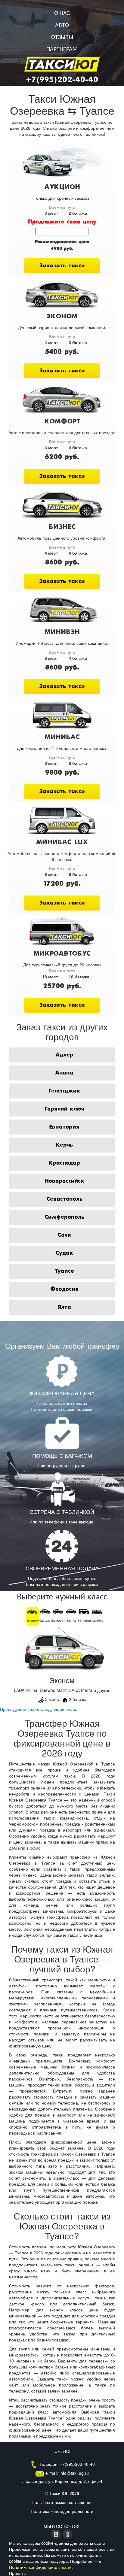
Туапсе (64, 1271)
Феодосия (64, 1289)
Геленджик (64, 1091)
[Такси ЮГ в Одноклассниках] (68, 2534)
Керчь (64, 1145)
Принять (17, 2573)
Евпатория (64, 1127)
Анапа (64, 1073)
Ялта (64, 1307)
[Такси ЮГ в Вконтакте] (57, 2534)
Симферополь (64, 1217)
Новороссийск (64, 1181)
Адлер (64, 1055)
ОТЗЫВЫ (62, 38)
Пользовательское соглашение (62, 2502)
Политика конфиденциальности (62, 2511)
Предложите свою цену (62, 222)
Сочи (64, 1235)
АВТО (62, 26)
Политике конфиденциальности (40, 2567)
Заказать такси (62, 266)
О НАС (62, 14)
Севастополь (64, 1199)
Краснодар (64, 1163)
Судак (64, 1253)
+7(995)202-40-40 (62, 80)
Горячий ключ (64, 1109)
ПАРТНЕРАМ (62, 50)
